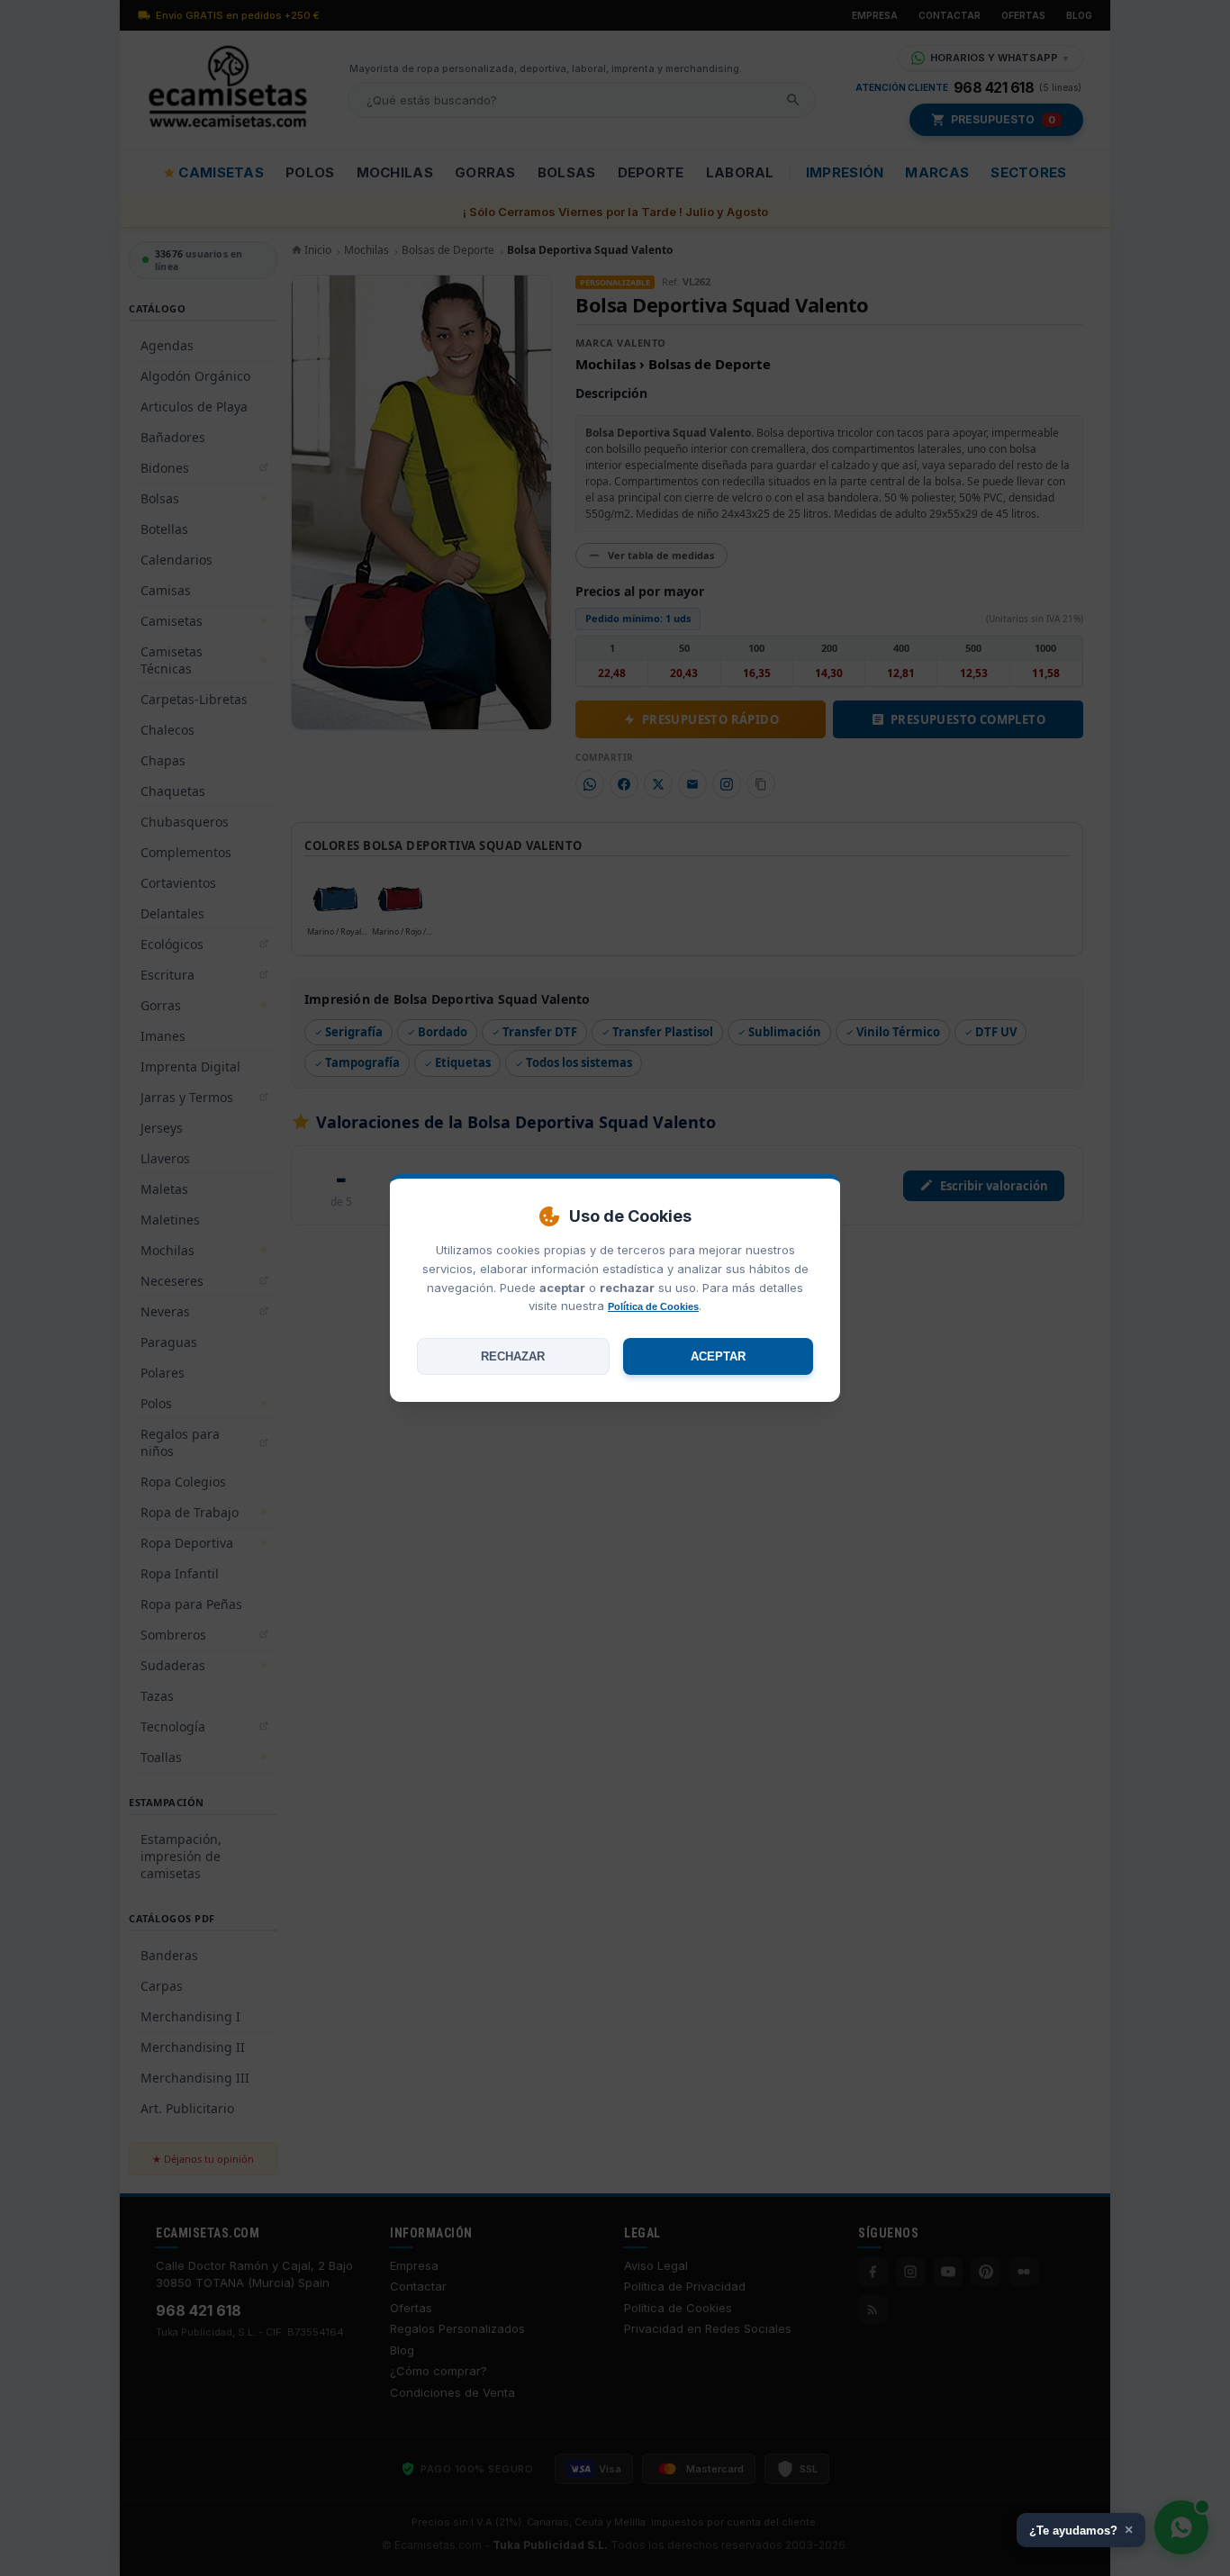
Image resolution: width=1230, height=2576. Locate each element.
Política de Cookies (653, 1306)
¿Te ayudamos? (1081, 2530)
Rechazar (513, 1356)
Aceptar (718, 1356)
